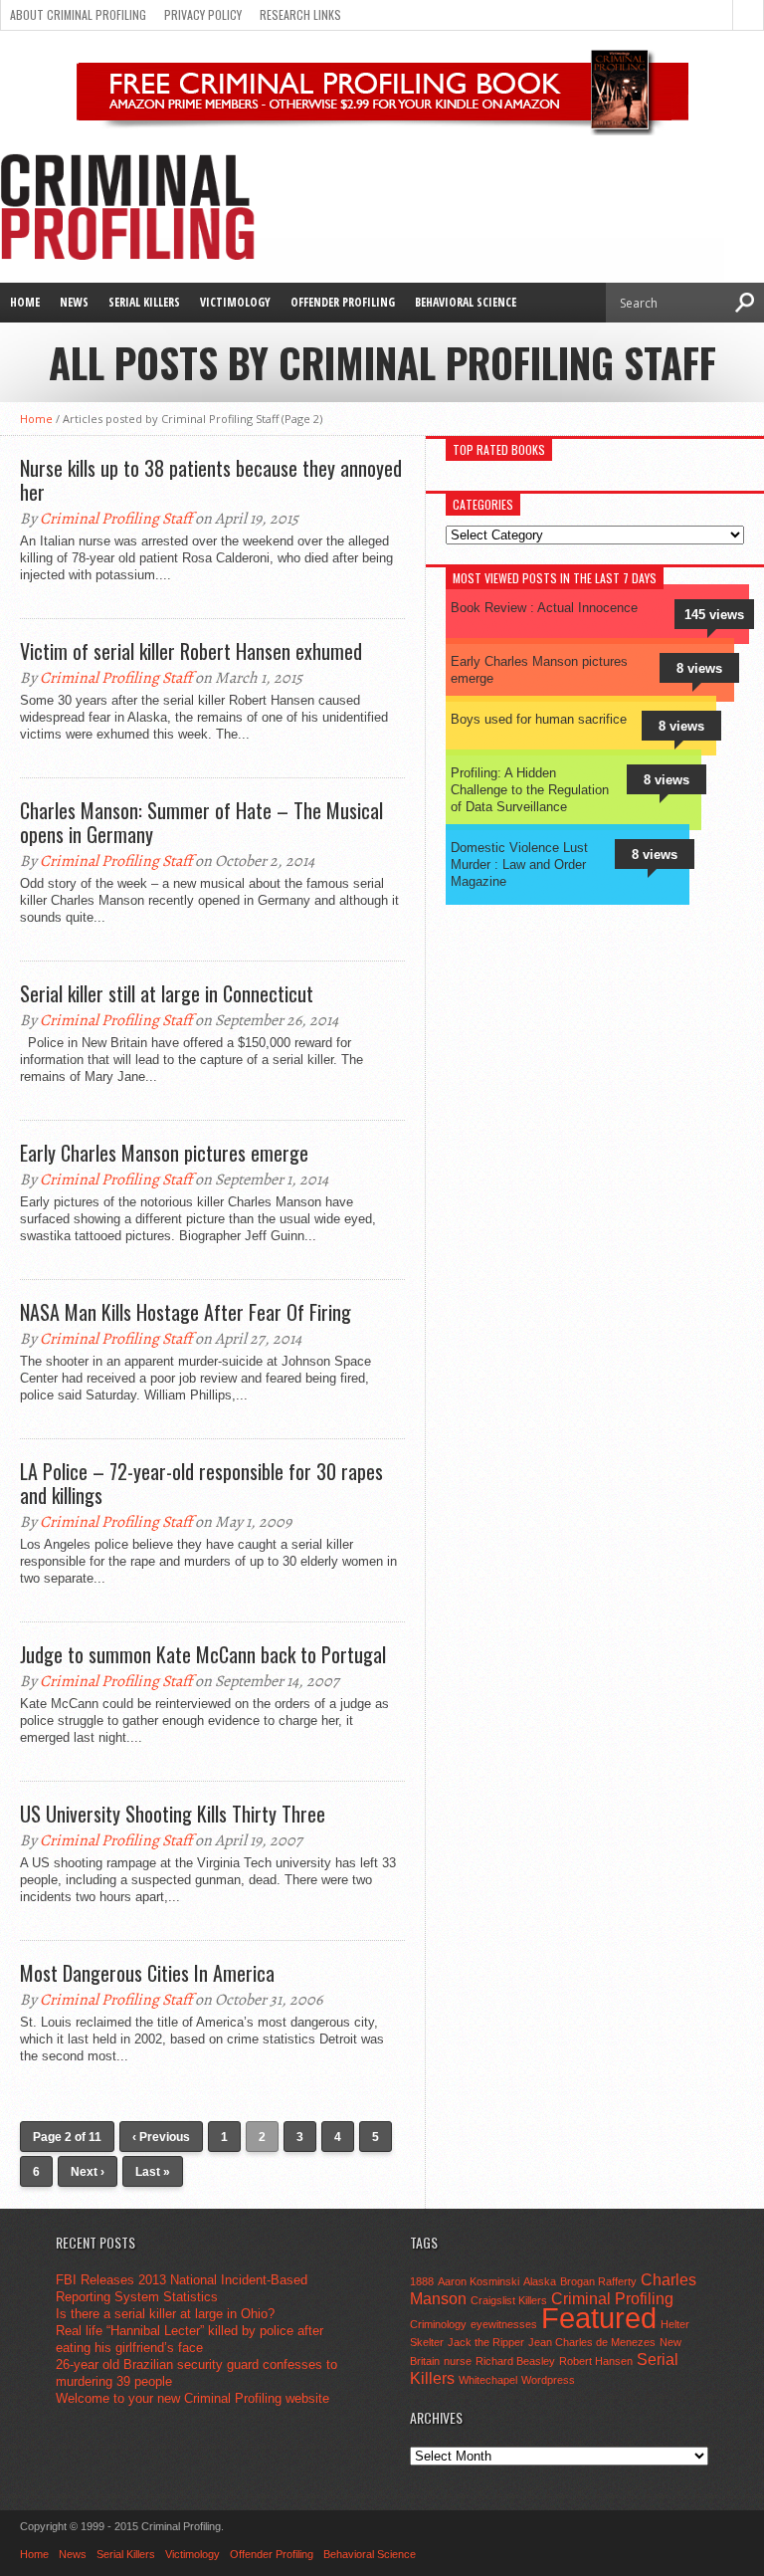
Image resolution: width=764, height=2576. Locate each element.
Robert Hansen (596, 2361)
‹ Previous (161, 2137)
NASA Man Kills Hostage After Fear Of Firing (186, 1312)
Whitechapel (488, 2380)
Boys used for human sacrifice (539, 719)
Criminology (438, 2324)
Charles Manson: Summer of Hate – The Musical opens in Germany (201, 822)
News (74, 302)
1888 (422, 2281)
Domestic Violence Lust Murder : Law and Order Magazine (519, 864)
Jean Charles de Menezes (592, 2342)
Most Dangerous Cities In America (147, 1973)
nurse (458, 2361)
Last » (153, 2172)
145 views (714, 615)
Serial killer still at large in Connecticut (167, 993)
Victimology (235, 302)
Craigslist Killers (509, 2300)
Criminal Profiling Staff (116, 519)
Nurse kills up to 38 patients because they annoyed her (211, 480)
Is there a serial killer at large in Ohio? (165, 2314)
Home (25, 302)
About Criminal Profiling (78, 14)
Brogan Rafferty (598, 2281)
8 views (699, 668)
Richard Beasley (515, 2361)
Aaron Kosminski (478, 2281)
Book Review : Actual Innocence (544, 608)
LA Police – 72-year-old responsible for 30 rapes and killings (201, 1483)
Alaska (540, 2281)
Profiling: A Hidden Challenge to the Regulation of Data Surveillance (530, 790)
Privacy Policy (203, 14)
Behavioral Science (466, 302)
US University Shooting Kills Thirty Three (173, 1814)
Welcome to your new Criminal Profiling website (192, 2398)
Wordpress (548, 2380)
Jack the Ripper (486, 2342)
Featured (599, 2318)
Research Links (300, 14)
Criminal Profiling (612, 2298)
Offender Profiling (343, 302)
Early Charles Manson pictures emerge (164, 1153)
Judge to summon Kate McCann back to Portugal (203, 1654)
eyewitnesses (504, 2324)
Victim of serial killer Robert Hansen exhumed (191, 651)
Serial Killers (144, 302)
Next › (88, 2172)
